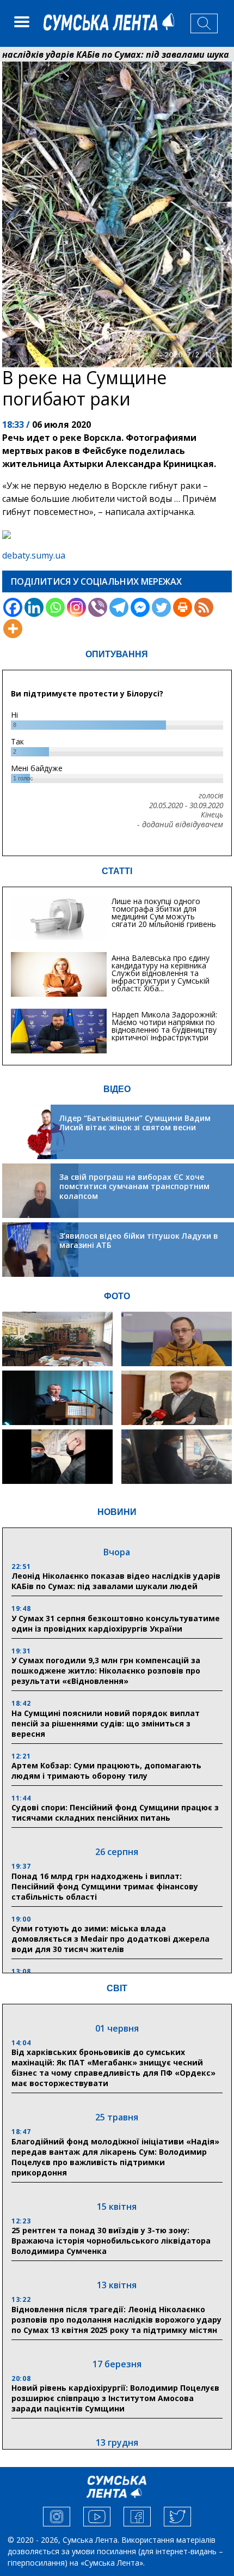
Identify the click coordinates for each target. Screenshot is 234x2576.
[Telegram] (119, 607)
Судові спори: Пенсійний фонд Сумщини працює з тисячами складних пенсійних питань (115, 1813)
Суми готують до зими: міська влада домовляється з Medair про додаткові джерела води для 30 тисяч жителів (110, 1939)
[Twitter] (161, 607)
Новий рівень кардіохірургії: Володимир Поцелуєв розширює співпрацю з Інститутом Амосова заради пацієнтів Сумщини (115, 2398)
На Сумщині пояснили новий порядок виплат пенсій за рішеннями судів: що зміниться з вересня (106, 1723)
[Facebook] (13, 607)
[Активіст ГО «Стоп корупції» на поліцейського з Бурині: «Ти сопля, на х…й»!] (57, 1457)
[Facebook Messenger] (140, 607)
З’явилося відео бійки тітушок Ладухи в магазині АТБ (139, 1241)
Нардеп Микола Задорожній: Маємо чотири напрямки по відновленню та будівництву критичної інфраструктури (164, 1026)
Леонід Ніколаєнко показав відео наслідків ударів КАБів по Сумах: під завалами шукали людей (116, 1581)
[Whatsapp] (55, 607)
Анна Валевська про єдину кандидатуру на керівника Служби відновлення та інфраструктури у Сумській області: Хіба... (161, 973)
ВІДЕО (117, 1089)
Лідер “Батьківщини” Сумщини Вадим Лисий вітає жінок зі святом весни (135, 1123)
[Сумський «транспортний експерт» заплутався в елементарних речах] (176, 1339)
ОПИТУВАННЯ (117, 654)
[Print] (183, 607)
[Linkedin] (34, 607)
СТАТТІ (117, 871)
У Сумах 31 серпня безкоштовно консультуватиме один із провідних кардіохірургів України (116, 1623)
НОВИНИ (117, 1512)
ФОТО (117, 1296)
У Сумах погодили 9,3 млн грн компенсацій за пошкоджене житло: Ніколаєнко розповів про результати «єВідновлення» (106, 1671)
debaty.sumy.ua (34, 555)
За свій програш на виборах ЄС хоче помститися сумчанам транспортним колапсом (134, 1186)
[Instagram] (76, 607)
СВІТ (117, 1988)
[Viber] (98, 607)
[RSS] (204, 607)
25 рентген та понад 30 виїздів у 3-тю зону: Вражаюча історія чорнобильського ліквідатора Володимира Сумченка (111, 2241)
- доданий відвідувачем (180, 825)
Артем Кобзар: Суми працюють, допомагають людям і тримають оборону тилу (106, 1771)
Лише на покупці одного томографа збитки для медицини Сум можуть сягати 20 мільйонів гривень (164, 913)
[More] (13, 629)
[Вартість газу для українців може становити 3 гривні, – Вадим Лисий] (176, 1398)
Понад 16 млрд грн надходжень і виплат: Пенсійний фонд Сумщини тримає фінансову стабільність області (105, 1886)
